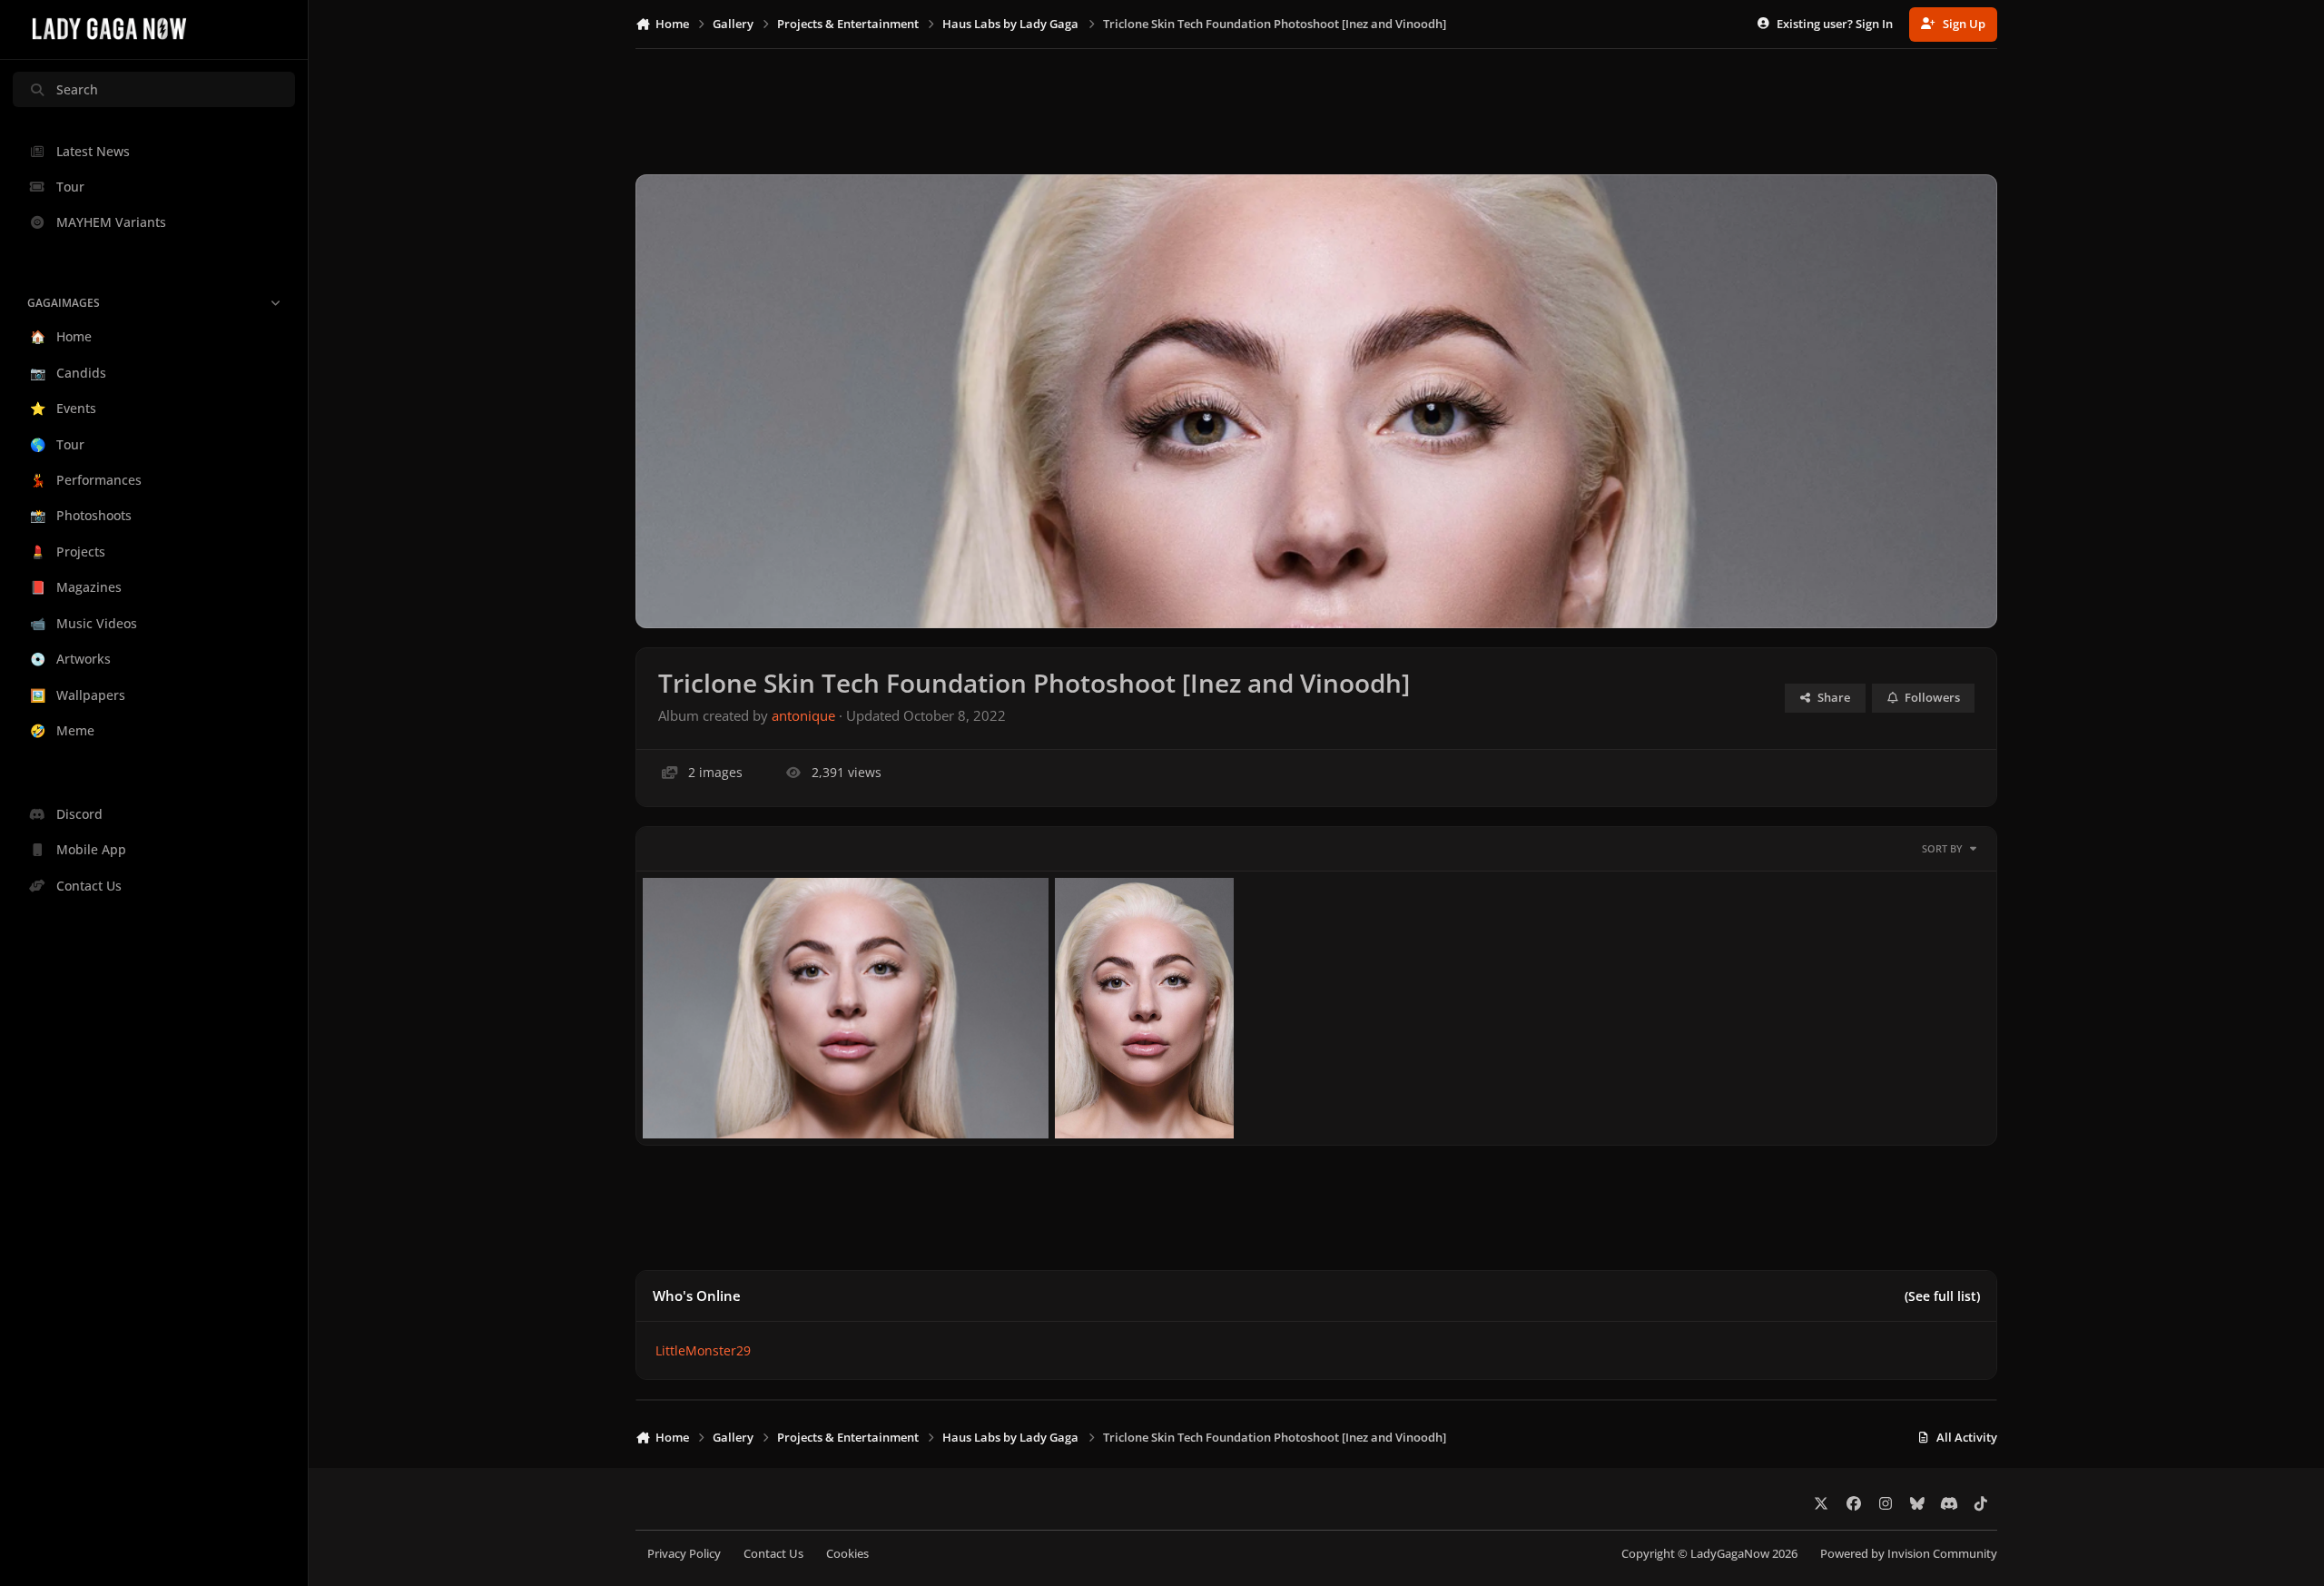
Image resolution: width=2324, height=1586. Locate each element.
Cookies (847, 1554)
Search (77, 89)
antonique (803, 716)
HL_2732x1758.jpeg (714, 1095)
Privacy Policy (684, 1554)
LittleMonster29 (703, 1350)
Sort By (1942, 848)
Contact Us (773, 1554)
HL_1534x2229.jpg (1123, 1095)
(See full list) (1942, 1296)
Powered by (1909, 1554)
